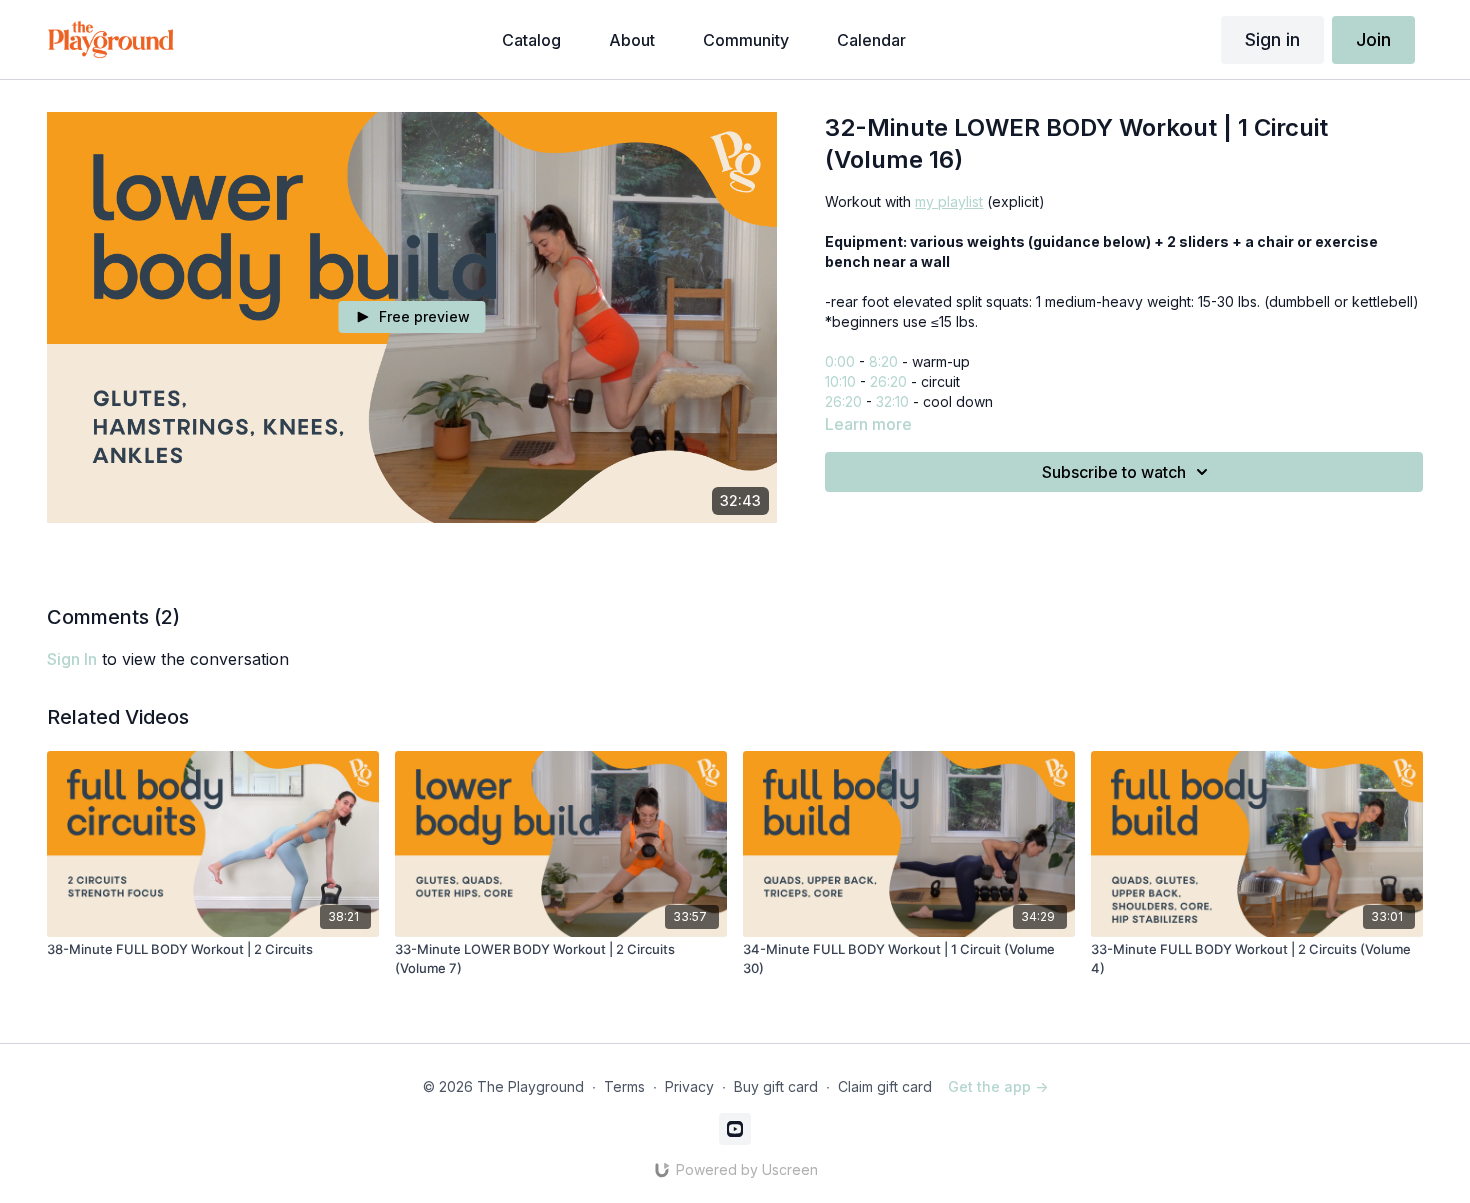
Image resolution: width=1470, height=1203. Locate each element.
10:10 (840, 381)
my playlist (949, 201)
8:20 (883, 361)
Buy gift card (776, 1086)
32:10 (892, 401)
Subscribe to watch (1114, 472)
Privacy (689, 1086)
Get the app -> (998, 1086)
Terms (624, 1086)
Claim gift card (885, 1086)
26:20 (888, 381)
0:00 (840, 361)
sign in (72, 659)
